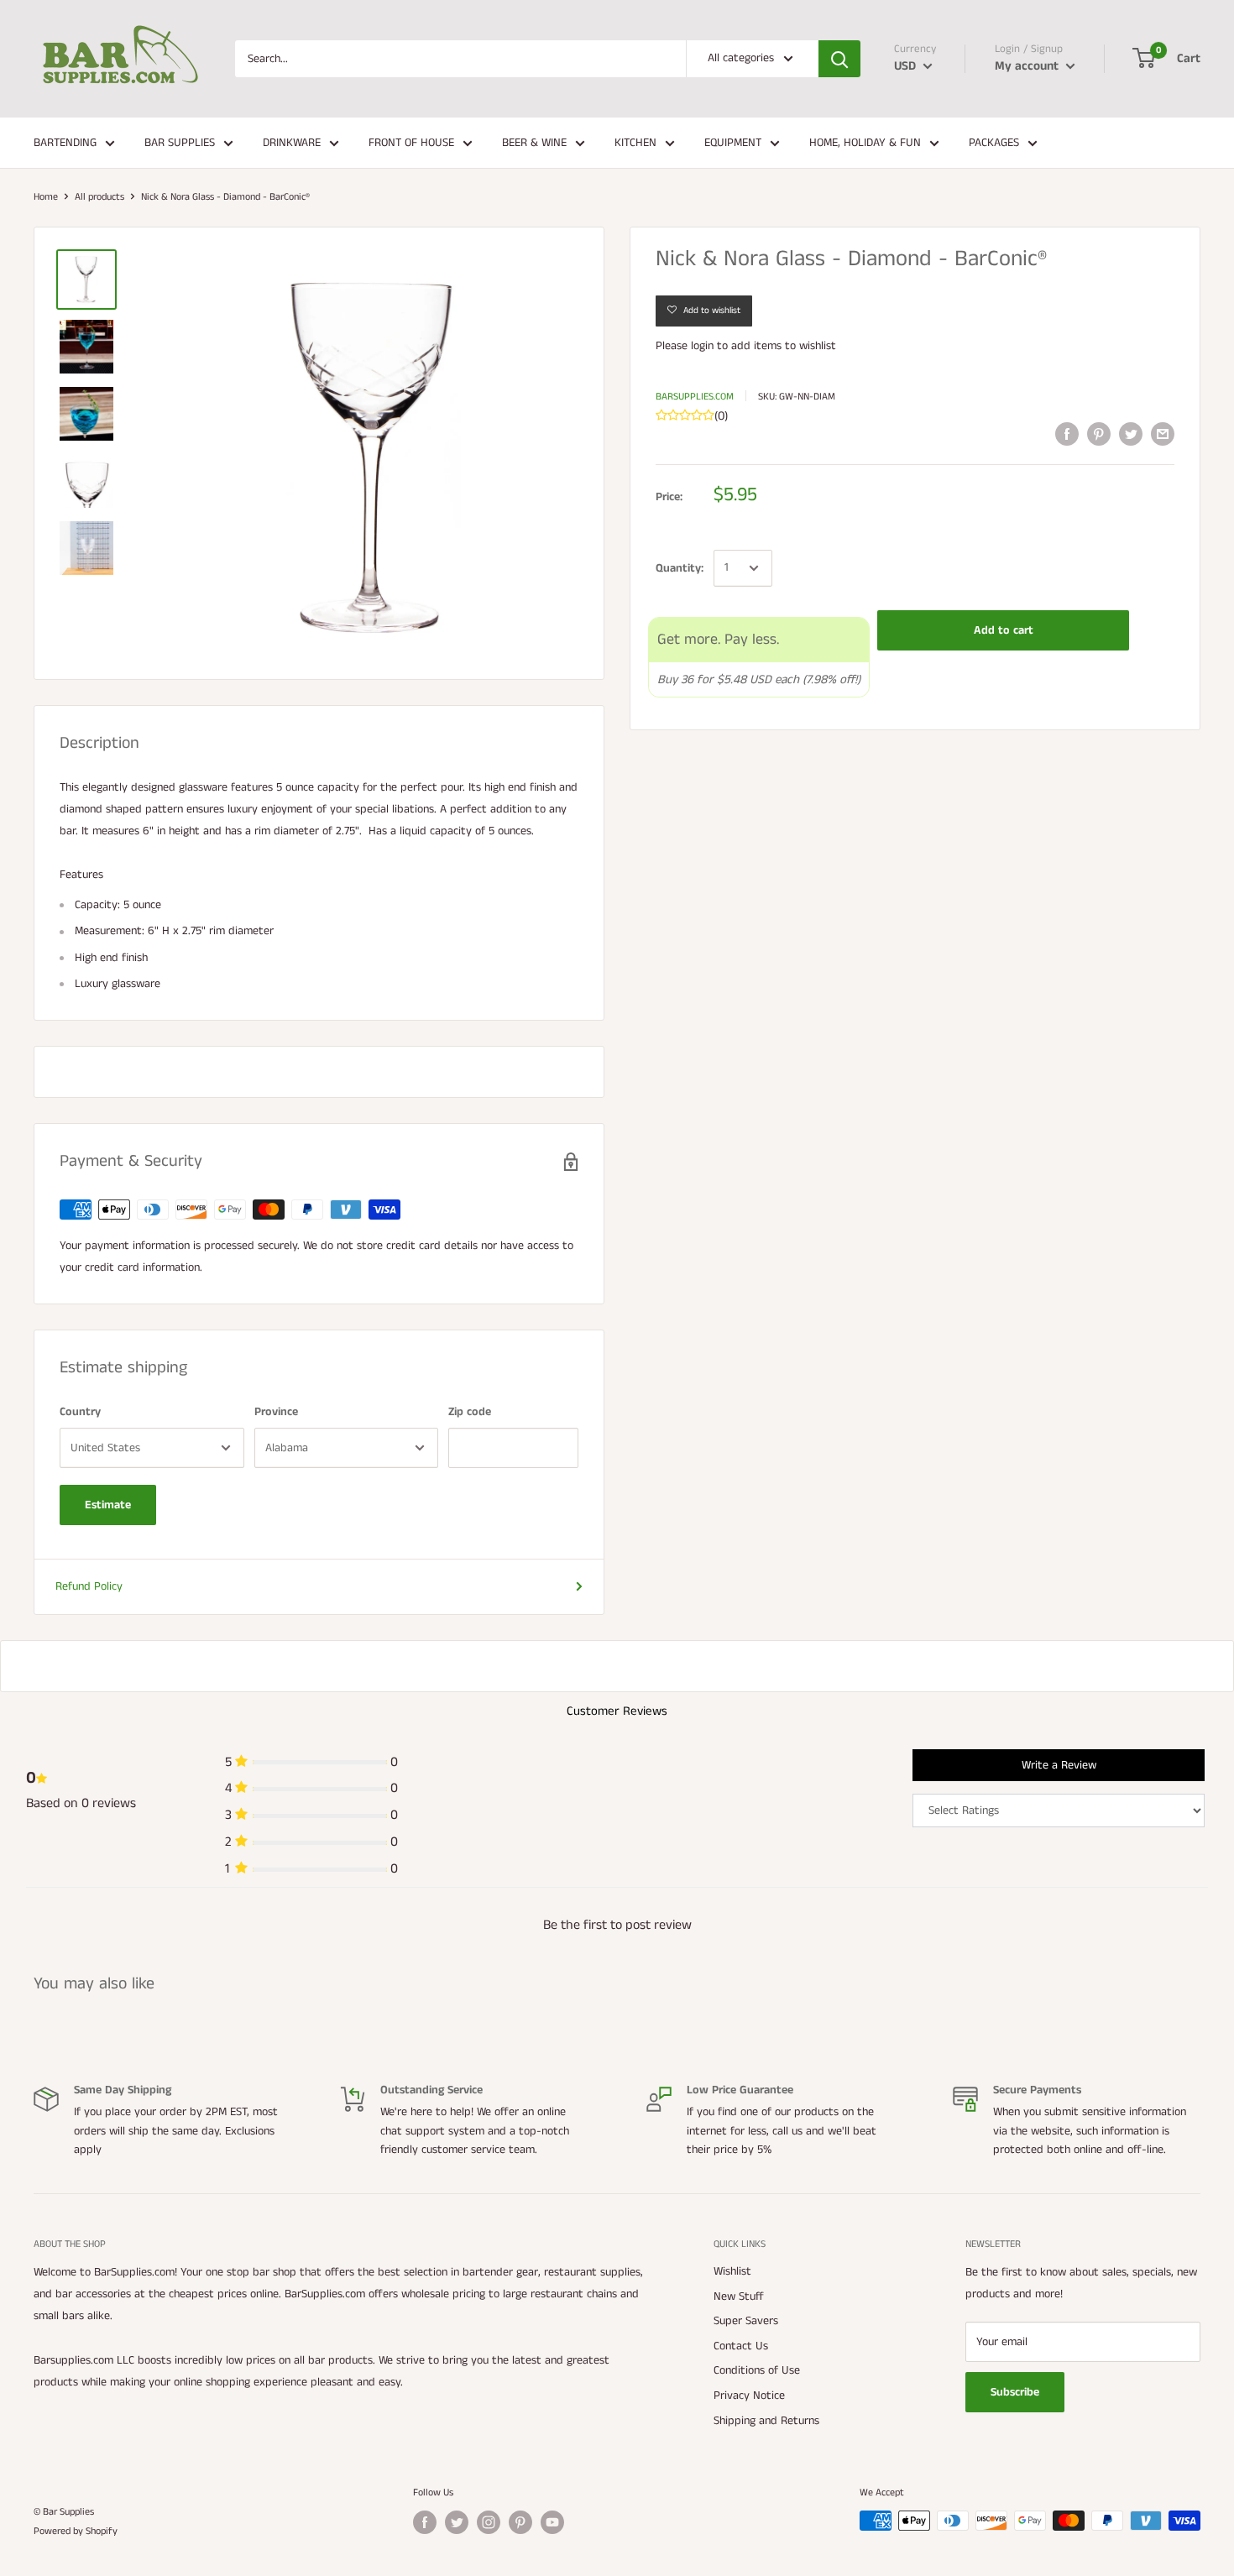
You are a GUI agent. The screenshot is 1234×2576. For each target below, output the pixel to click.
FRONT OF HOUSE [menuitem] (411, 143)
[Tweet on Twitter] (1131, 434)
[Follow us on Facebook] (425, 2522)
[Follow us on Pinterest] (520, 2522)
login (702, 346)
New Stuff (739, 2296)
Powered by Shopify (76, 2531)
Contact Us (741, 2346)
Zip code (470, 1412)
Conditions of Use (757, 2370)
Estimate (108, 1505)
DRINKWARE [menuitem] (292, 143)
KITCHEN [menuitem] (635, 143)
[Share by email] (1163, 434)
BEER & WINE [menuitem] (534, 143)
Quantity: (680, 568)
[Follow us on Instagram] (489, 2522)
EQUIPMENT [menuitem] (733, 143)
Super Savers (746, 2321)
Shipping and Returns (766, 2421)
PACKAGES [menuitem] (994, 143)
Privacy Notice (749, 2396)
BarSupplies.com (695, 397)
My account (1028, 66)
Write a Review (1059, 1765)
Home (46, 197)
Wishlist (732, 2271)
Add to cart (1004, 630)
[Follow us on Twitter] (457, 2522)
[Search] (839, 59)
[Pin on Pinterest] (1099, 434)
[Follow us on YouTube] (552, 2522)
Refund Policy (89, 1586)
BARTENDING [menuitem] (65, 143)
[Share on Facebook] (1067, 434)
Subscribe (1015, 2392)
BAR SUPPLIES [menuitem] (180, 143)
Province (276, 1412)
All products (99, 197)
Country (80, 1412)
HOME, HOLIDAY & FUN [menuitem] (865, 143)
